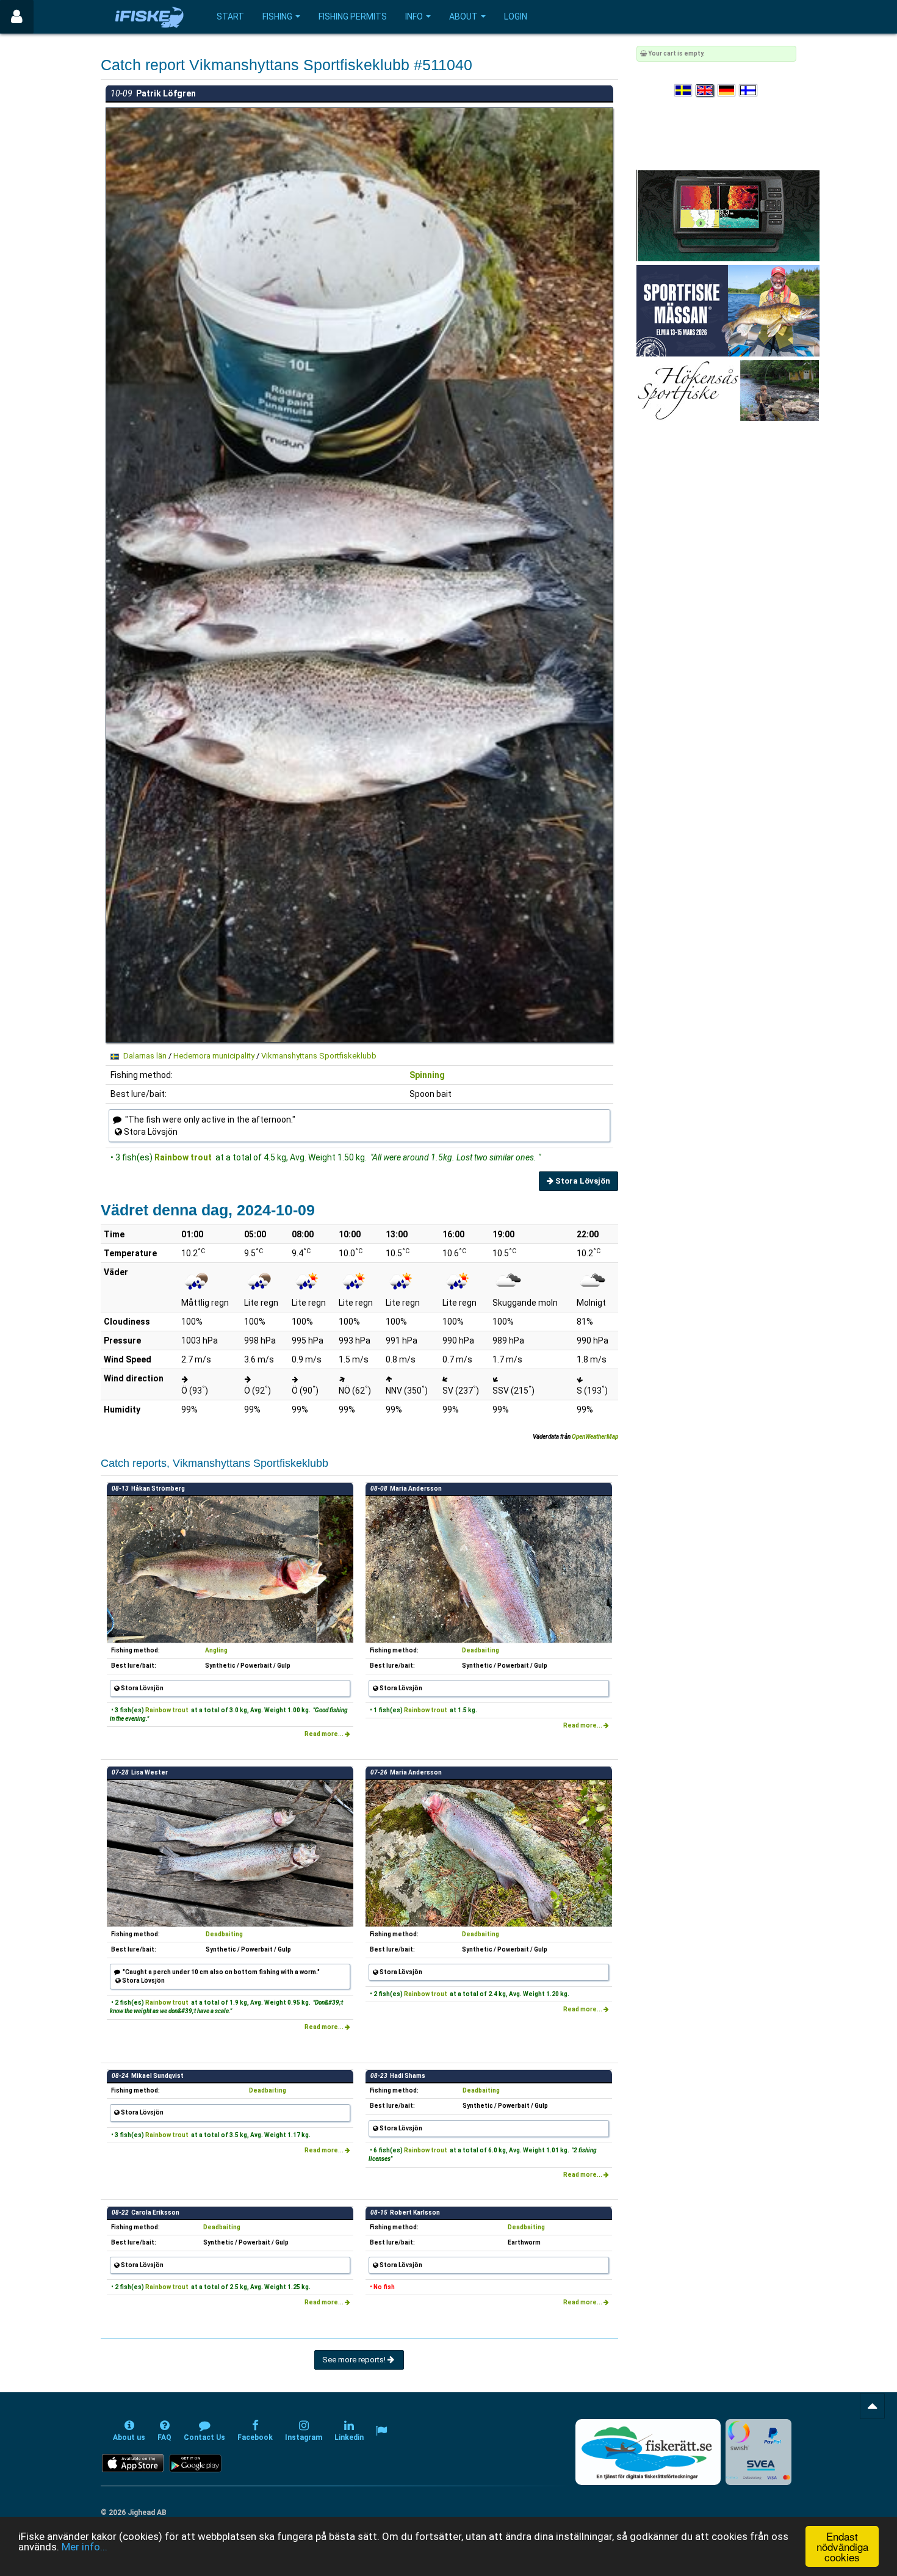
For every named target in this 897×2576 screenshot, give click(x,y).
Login (516, 16)
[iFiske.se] (149, 17)
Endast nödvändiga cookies (842, 2546)
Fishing (277, 16)
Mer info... (85, 2547)
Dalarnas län (145, 1056)
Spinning (427, 1075)
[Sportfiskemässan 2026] (728, 310)
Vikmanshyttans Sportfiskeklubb (319, 1056)
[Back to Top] (872, 2406)
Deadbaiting (481, 1650)
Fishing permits (353, 16)
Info (414, 16)
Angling (216, 1650)
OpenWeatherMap (595, 1437)
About (463, 16)
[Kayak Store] (728, 215)
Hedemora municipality (214, 1056)
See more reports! (355, 2360)
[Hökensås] (728, 390)
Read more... (325, 1734)
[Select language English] (705, 91)
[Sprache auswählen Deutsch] (727, 91)
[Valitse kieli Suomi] (749, 91)
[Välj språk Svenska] (684, 91)
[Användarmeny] (17, 17)
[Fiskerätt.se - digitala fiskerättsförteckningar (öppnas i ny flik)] (648, 2452)
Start (230, 16)
